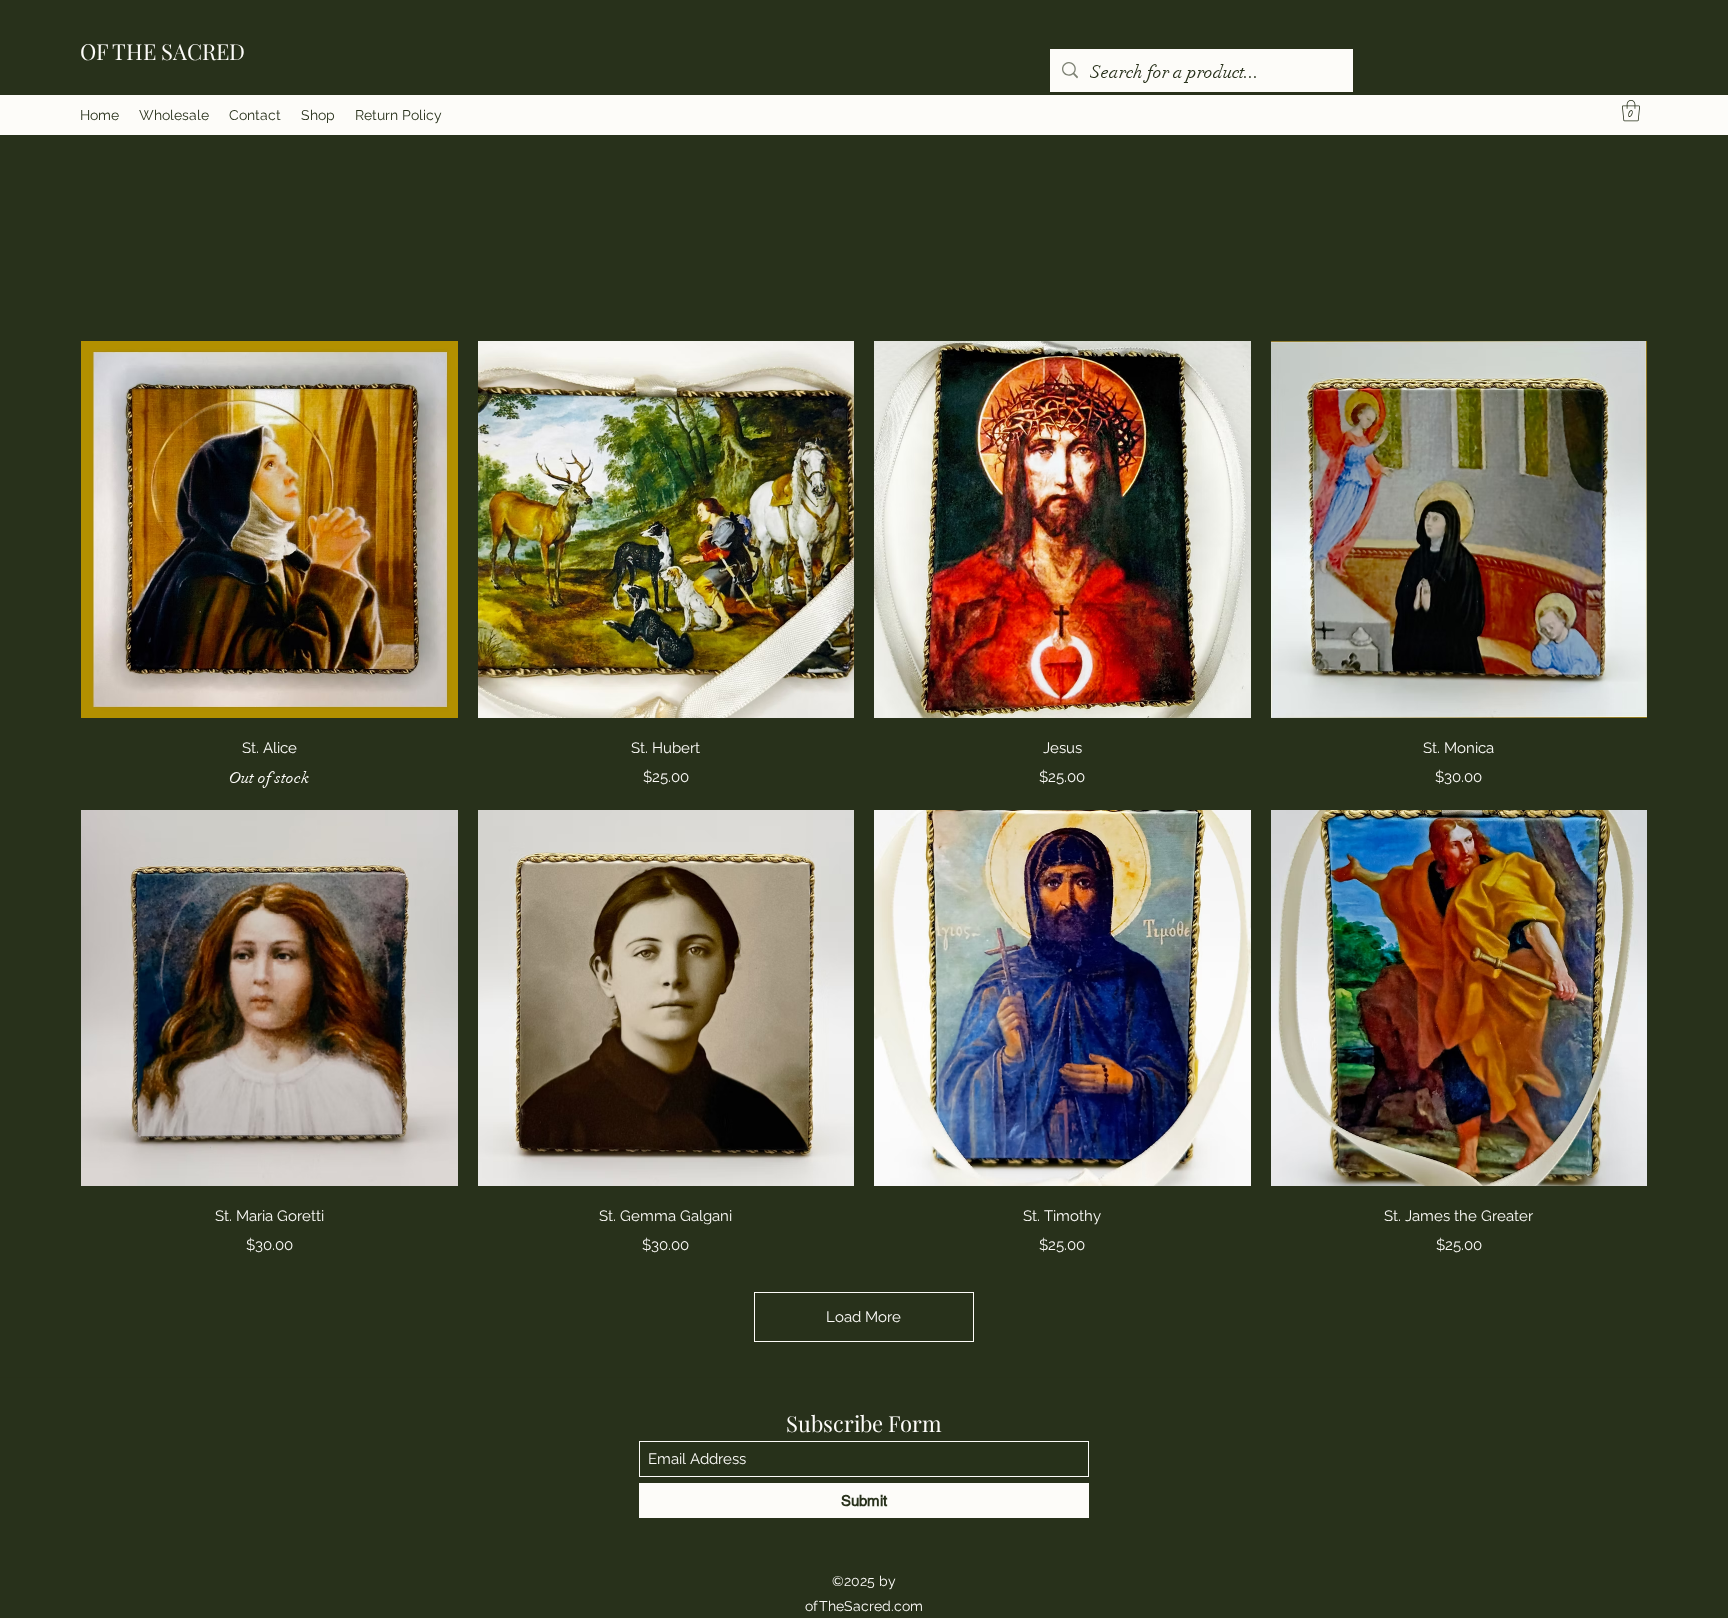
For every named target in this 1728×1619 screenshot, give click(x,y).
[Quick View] (269, 529)
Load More (863, 1317)
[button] (1631, 110)
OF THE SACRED (162, 51)
